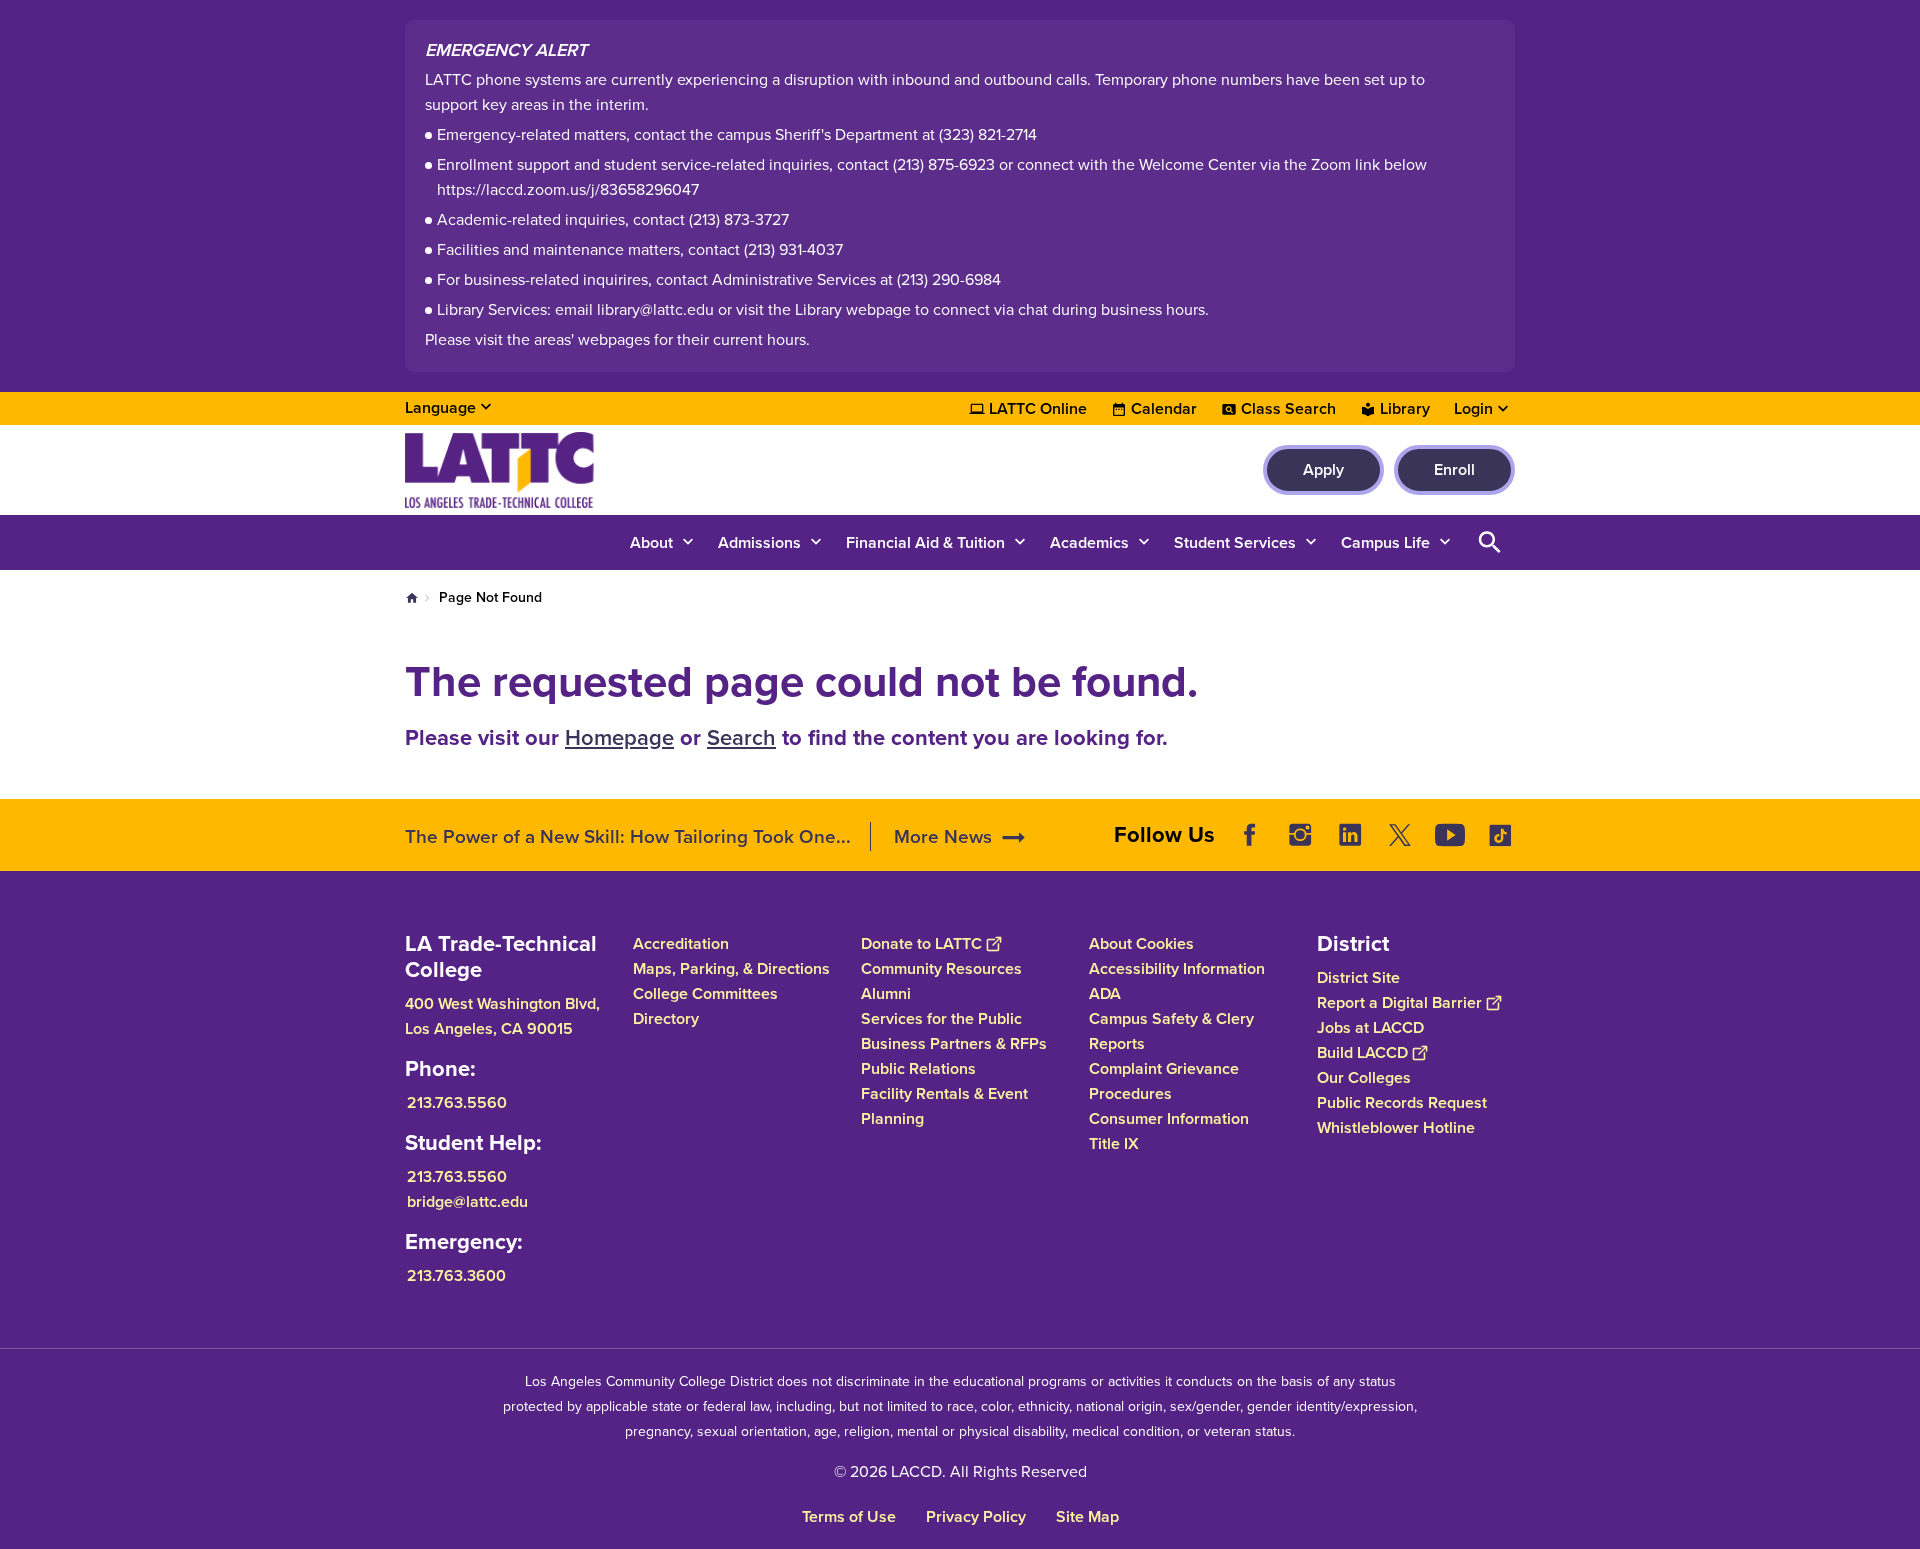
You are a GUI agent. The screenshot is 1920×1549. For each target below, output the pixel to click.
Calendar (1164, 409)
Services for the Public (941, 1018)
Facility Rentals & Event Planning (944, 1106)
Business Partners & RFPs (954, 1043)
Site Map (1087, 1516)
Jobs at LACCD (1370, 1027)
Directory (666, 1018)
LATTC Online (1038, 409)
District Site (1358, 977)
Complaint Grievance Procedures (1164, 1081)
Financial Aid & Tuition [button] (925, 542)
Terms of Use (849, 1516)
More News (943, 836)
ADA (1105, 993)
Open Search (1490, 542)
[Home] (621, 470)
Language (440, 407)
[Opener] (1900, 851)
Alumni (886, 993)
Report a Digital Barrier (1399, 1002)
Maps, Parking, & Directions (731, 968)
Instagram (1300, 835)
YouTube (1450, 835)
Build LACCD (1362, 1052)
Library (1405, 409)
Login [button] (1473, 409)
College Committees (705, 993)
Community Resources (941, 968)
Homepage (619, 737)
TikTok (1500, 835)
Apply (1323, 469)
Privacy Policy (976, 1516)
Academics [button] (1089, 542)
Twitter (1400, 835)
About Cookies (1141, 943)
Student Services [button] (1235, 542)
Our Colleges (1364, 1077)
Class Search (1288, 409)
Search (741, 737)
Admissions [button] (759, 542)
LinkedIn (1350, 835)
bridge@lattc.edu (467, 1201)
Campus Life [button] (1385, 542)
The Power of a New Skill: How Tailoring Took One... (628, 836)
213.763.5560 (457, 1102)
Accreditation (681, 943)
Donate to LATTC (921, 943)
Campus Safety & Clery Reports (1171, 1031)
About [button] (651, 542)
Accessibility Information (1177, 968)
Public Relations (918, 1068)
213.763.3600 (456, 1275)
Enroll (1454, 469)
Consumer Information (1169, 1118)
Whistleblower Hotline (1396, 1127)
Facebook (1250, 835)
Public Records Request (1402, 1102)
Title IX (1114, 1143)
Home (412, 598)
